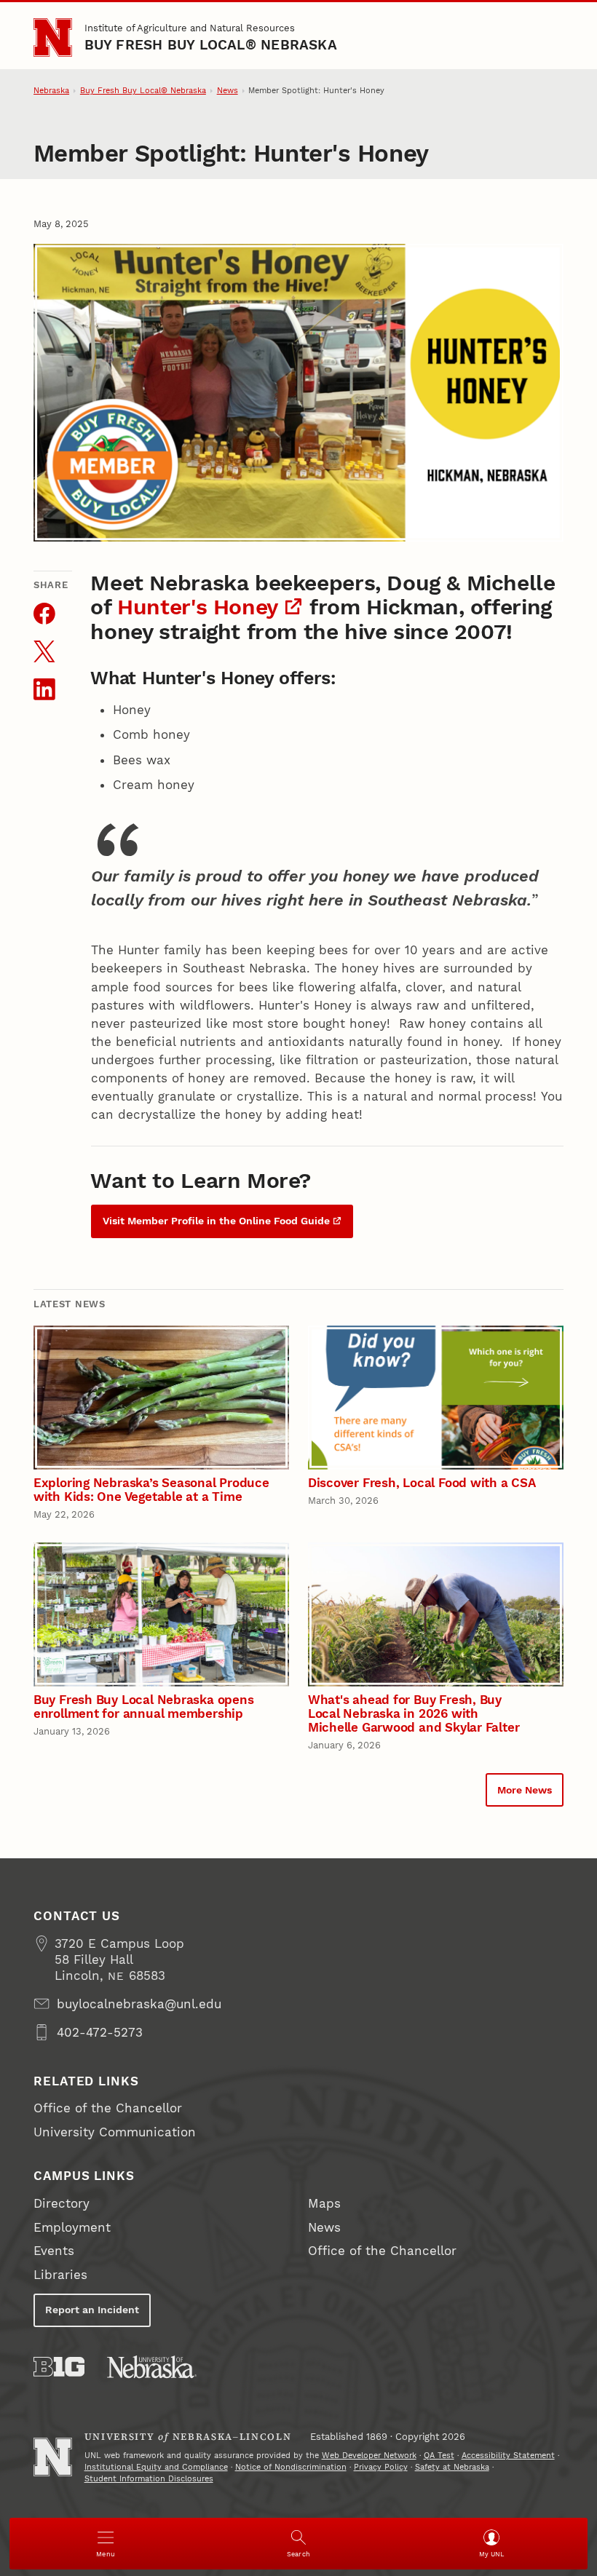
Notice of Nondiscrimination (291, 2467)
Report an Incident (92, 2310)
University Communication (115, 2132)
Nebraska (51, 91)
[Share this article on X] (44, 651)
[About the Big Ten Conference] (59, 2367)
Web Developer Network (369, 2456)
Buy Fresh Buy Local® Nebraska (211, 45)
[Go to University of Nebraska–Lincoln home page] (53, 37)
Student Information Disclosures (149, 2479)
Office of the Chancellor (108, 2108)
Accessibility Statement (508, 2456)
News (228, 91)
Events (54, 2251)
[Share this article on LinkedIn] (44, 689)
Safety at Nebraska (452, 2467)
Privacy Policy (381, 2467)
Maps (324, 2203)
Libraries (60, 2275)
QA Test (439, 2456)
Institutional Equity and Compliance (156, 2467)
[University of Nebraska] (152, 2367)
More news (525, 1790)
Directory (62, 2203)
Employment (72, 2227)
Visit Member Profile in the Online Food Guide (216, 1221)
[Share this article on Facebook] (44, 614)
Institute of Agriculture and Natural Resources (190, 28)
